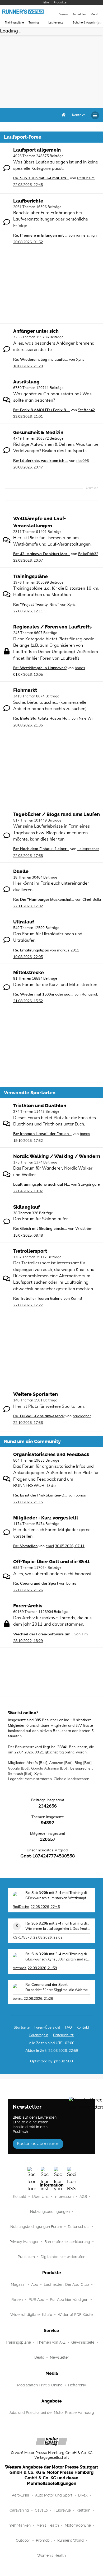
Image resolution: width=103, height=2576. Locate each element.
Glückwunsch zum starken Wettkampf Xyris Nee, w (58, 1898)
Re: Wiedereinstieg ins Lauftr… (41, 360)
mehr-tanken (20, 2525)
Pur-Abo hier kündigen (69, 2300)
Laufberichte (28, 201)
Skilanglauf (27, 1207)
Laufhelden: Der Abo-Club (66, 2284)
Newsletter (59, 2357)
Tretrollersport (30, 1251)
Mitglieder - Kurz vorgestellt (46, 1518)
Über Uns (40, 2197)
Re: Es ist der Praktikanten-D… (40, 1495)
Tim (85, 1634)
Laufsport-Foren (23, 137)
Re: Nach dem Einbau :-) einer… (41, 849)
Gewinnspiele (83, 2342)
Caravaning (19, 2510)
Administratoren (38, 1779)
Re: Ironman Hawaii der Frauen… (42, 1134)
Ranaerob (90, 994)
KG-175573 (22, 1938)
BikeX (83, 2495)
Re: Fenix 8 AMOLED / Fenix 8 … (41, 410)
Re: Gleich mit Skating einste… (40, 1229)
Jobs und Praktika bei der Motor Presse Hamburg (51, 2413)
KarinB (76, 1299)
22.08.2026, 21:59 (42, 1968)
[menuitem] (78, 115)
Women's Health (51, 2555)
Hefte (45, 3)
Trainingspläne (14, 23)
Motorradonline (78, 2525)
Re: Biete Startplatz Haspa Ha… (42, 719)
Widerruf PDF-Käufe (75, 2315)
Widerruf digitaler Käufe (31, 2315)
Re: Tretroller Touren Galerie (38, 1299)
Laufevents (56, 23)
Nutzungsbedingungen (50, 2212)
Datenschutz (63, 2035)
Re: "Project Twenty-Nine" (36, 605)
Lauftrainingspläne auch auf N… (42, 1185)
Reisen (17, 2300)
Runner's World (71, 2540)
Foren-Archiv (28, 1606)
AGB (83, 2197)
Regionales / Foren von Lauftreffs (52, 627)
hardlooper (82, 1416)
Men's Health (48, 2525)
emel (50, 1546)
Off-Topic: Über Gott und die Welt (51, 1562)
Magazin (18, 2284)
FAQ (68, 2028)
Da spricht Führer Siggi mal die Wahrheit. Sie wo (58, 1990)
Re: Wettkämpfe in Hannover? (40, 668)
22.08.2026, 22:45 (45, 1907)
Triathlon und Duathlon (40, 1106)
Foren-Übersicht (47, 2028)
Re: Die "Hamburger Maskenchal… (44, 900)
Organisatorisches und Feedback (51, 1454)
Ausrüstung (26, 382)
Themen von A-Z (51, 2342)
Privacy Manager (24, 2242)
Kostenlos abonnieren (38, 2144)
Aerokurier (21, 2495)
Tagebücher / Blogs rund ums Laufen (57, 814)
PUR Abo (36, 2300)
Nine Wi (86, 719)
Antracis (19, 1968)
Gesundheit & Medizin (38, 433)
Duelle (21, 871)
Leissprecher (88, 849)
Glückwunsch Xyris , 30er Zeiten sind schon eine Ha (58, 1960)
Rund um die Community (32, 1442)
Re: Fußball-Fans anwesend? (39, 1416)
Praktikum (26, 2257)
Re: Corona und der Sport (36, 1584)
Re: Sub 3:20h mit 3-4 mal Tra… (41, 178)
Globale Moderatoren (71, 1779)
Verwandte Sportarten (30, 1093)
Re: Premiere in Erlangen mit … (40, 236)
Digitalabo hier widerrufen (63, 2257)
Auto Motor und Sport (54, 2495)
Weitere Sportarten (36, 1394)
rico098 (83, 461)
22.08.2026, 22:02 (48, 1938)
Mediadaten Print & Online (40, 2385)
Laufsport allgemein (37, 150)
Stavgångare (89, 1185)
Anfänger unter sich (36, 331)
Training (34, 23)
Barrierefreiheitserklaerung (67, 2242)
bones (80, 668)
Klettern (83, 2510)
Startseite (22, 2028)
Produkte (60, 3)
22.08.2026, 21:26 (38, 1999)
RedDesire (86, 178)
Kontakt (20, 2197)
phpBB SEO (64, 2061)
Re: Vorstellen (25, 1546)
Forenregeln (39, 2035)
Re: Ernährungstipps (31, 950)
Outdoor (23, 2540)
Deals (39, 2357)
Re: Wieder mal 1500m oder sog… (43, 994)
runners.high (86, 236)
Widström (84, 1229)
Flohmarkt (25, 690)
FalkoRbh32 (88, 554)
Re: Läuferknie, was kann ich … (41, 461)
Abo (35, 2284)
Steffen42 (86, 410)
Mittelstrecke (29, 973)
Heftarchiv (77, 2385)
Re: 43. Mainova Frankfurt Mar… (42, 554)
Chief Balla (92, 900)
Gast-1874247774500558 (48, 1856)
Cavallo (41, 2510)
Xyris (80, 360)
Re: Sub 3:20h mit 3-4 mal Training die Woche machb (58, 1893)
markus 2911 (68, 950)
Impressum (64, 2197)
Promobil (44, 2540)
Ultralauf (24, 922)
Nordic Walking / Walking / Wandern (57, 1156)
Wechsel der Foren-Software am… (43, 1634)
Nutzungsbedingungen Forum (36, 2227)
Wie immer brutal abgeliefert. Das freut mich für (58, 1929)
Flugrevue (62, 2510)
